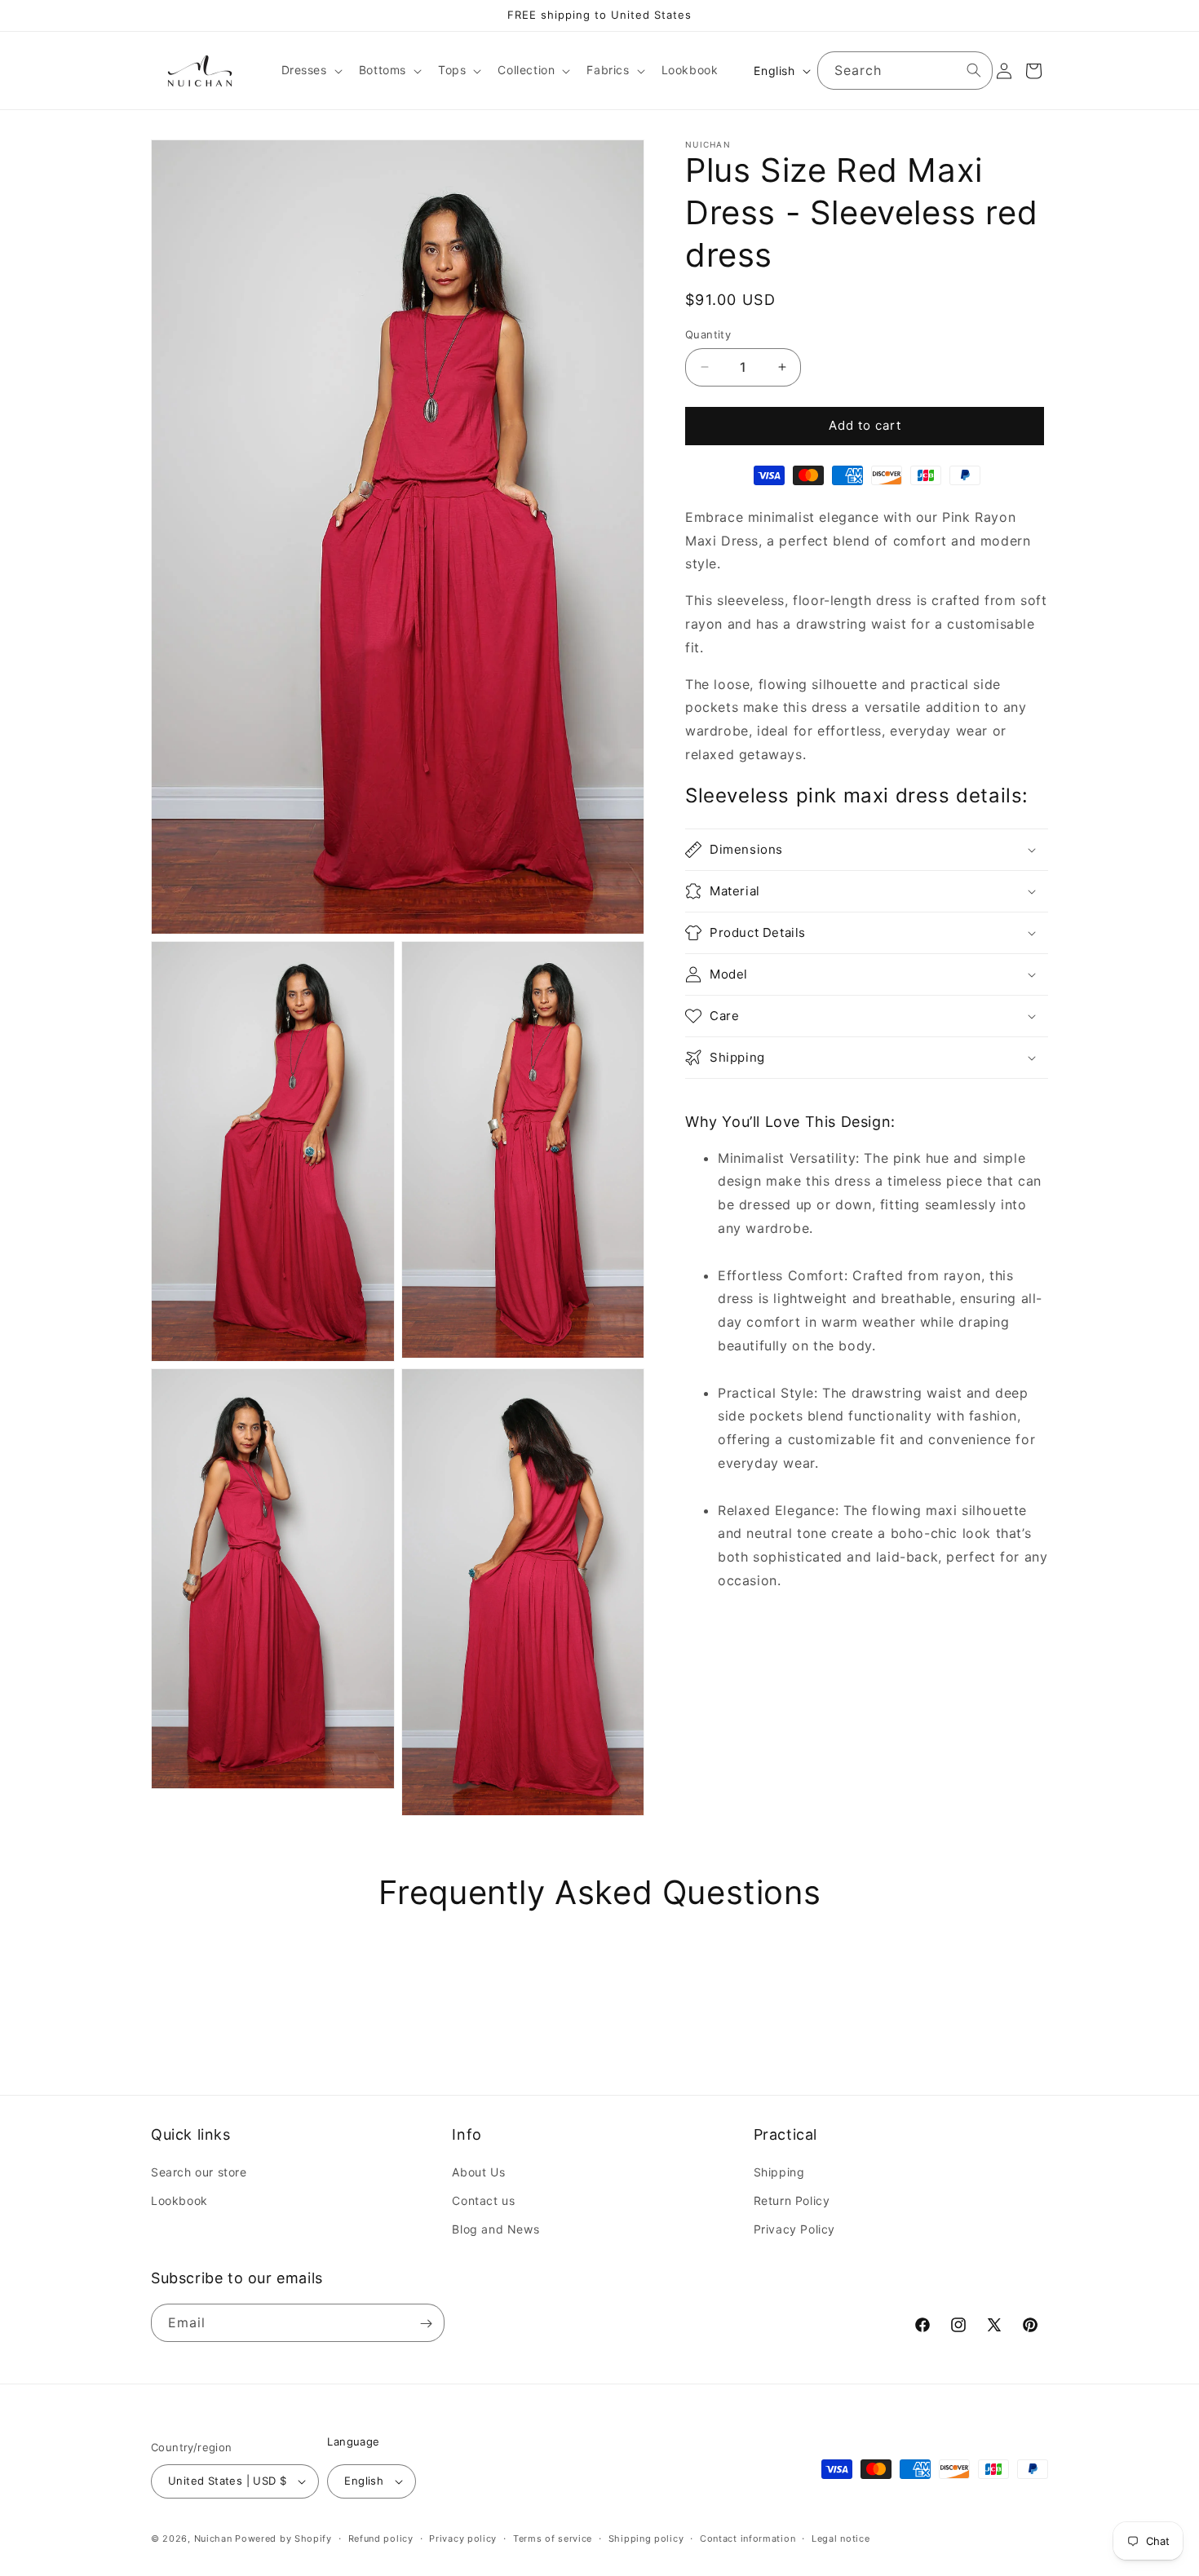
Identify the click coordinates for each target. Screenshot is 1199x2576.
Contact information (748, 2538)
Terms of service (553, 2538)
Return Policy (792, 2201)
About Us (478, 2173)
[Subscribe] (426, 2324)
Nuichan (213, 2538)
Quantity (708, 334)
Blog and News (496, 2230)
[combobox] (905, 71)
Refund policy (381, 2538)
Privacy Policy (794, 2230)
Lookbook (179, 2201)
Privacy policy (463, 2538)
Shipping (779, 2173)
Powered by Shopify (283, 2538)
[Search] (974, 70)
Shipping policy (646, 2538)
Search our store (199, 2173)
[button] (310, 70)
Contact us (483, 2201)
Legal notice (841, 2538)
